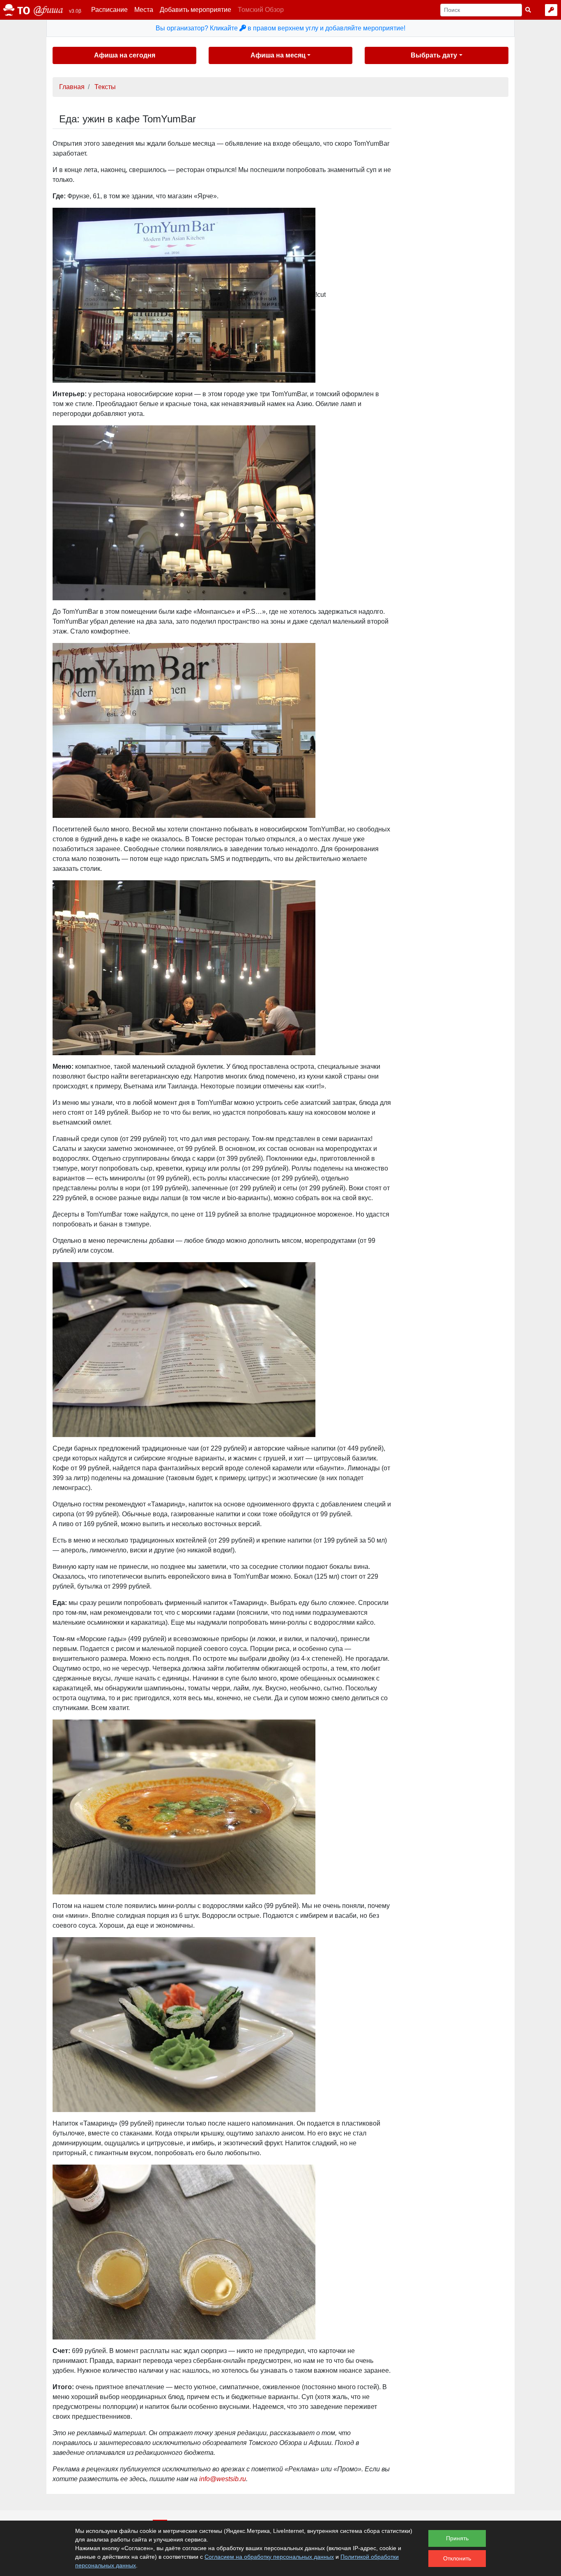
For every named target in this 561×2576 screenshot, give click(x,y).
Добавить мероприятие (195, 10)
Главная (72, 87)
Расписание (109, 10)
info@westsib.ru (223, 2479)
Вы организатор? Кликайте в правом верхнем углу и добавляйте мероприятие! (280, 28)
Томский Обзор (261, 10)
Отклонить (457, 2558)
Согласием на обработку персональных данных (269, 2557)
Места (144, 10)
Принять (457, 2538)
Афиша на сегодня (125, 55)
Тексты (105, 87)
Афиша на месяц (278, 55)
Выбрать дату (434, 55)
